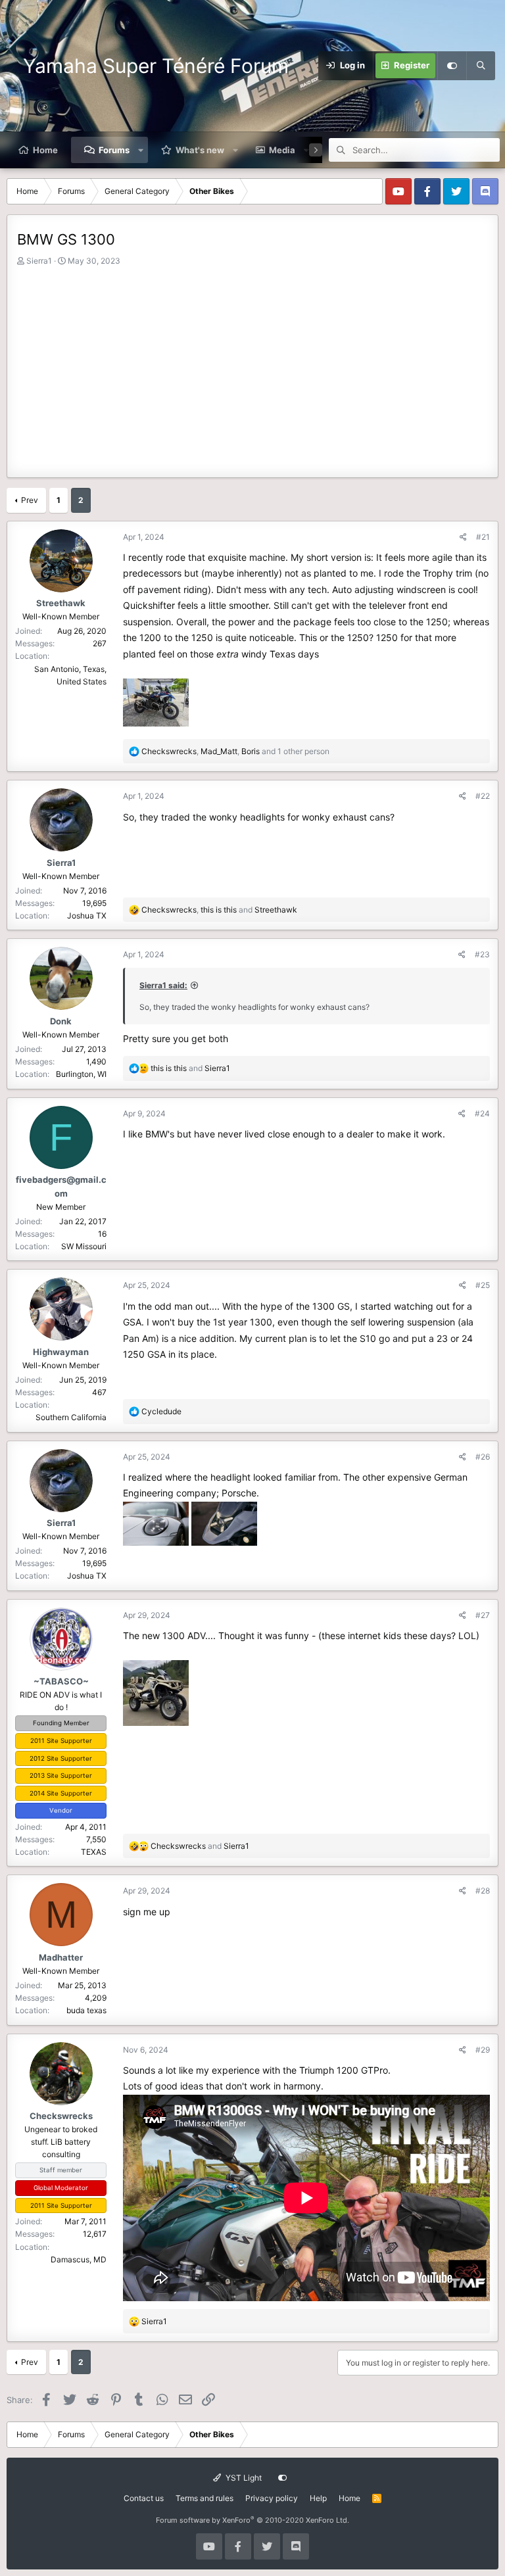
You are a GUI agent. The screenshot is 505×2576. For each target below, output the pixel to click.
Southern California (71, 1417)
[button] (141, 150)
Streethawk (61, 603)
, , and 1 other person (235, 751)
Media (282, 150)
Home (45, 150)
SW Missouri (84, 1246)
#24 (482, 1113)
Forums (114, 150)
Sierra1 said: (163, 985)
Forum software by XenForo (252, 2520)
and (190, 1068)
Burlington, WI (81, 1074)
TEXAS (94, 1852)
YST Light (243, 2478)
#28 (483, 1891)
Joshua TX (87, 916)
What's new (200, 150)
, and (219, 910)
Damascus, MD (79, 2259)
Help (318, 2498)
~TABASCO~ (61, 1681)
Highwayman (61, 1352)
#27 (483, 1615)
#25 (483, 1285)
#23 (482, 954)
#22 (483, 796)
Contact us (144, 2498)
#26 (483, 1457)
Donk (61, 1021)
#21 (483, 537)
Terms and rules (204, 2498)
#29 (483, 2050)
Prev (30, 500)
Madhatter (61, 1957)
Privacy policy (272, 2498)
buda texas (86, 2010)
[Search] (481, 66)
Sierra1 (39, 261)
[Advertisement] (252, 366)
